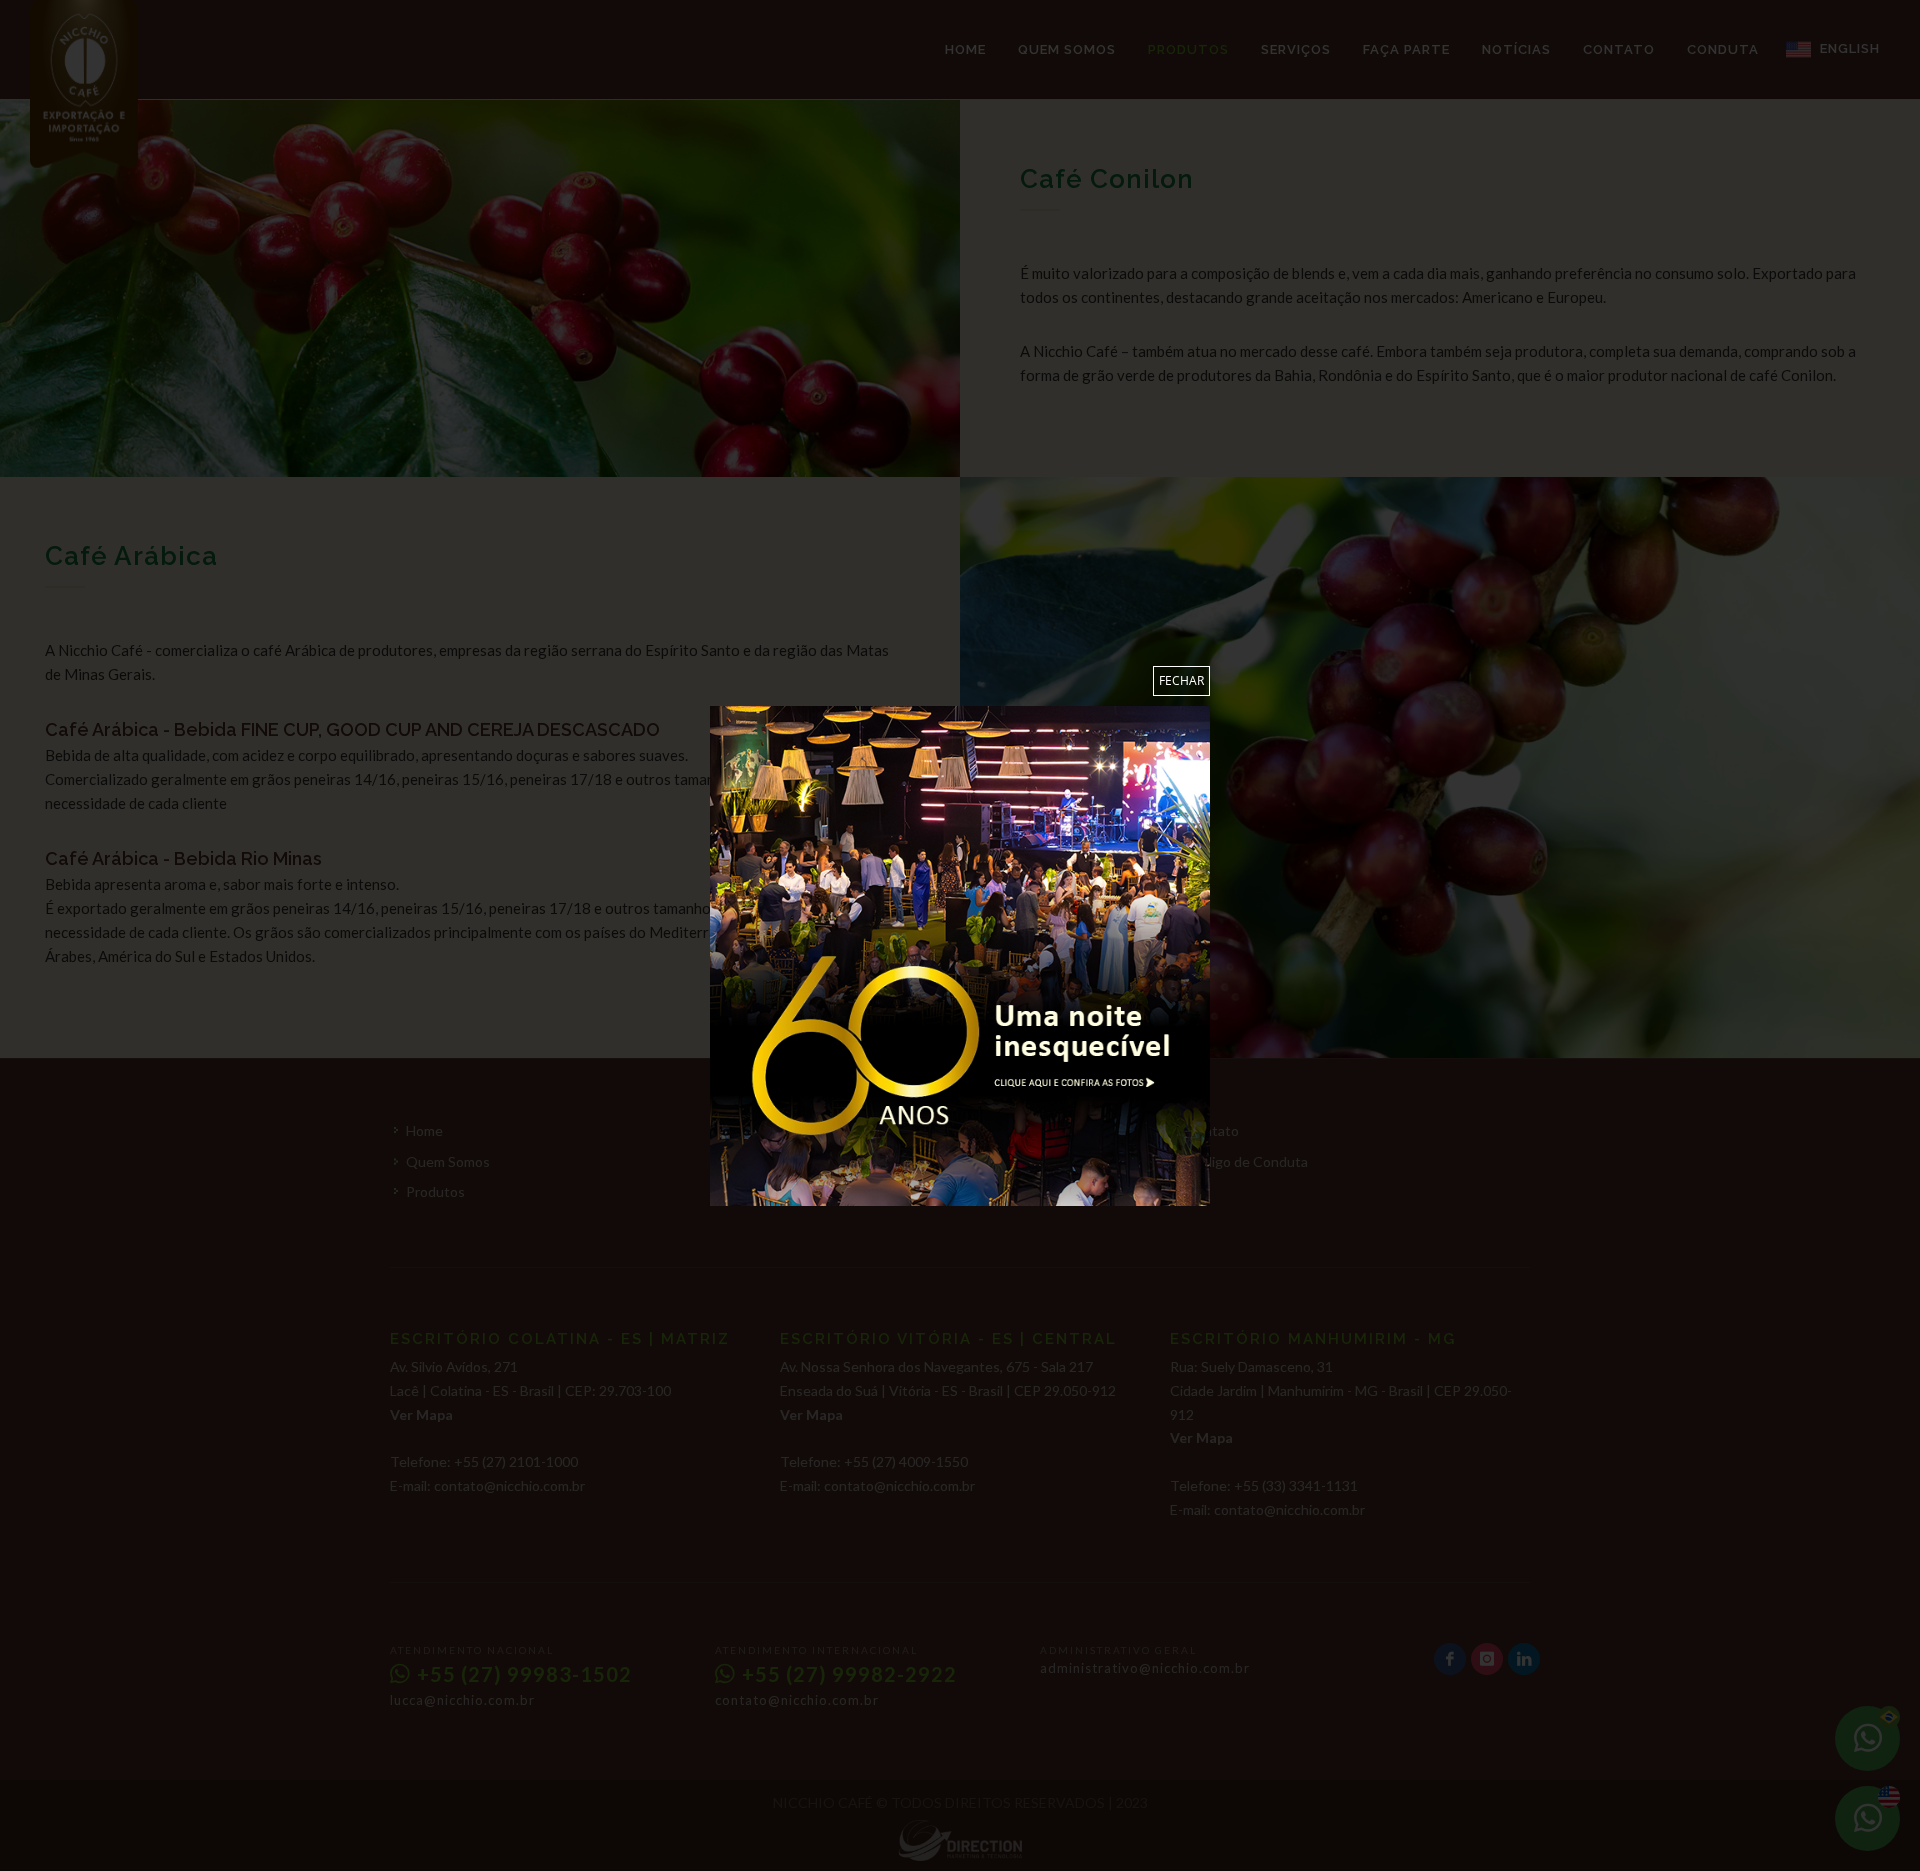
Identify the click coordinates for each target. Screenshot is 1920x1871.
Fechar (1181, 680)
